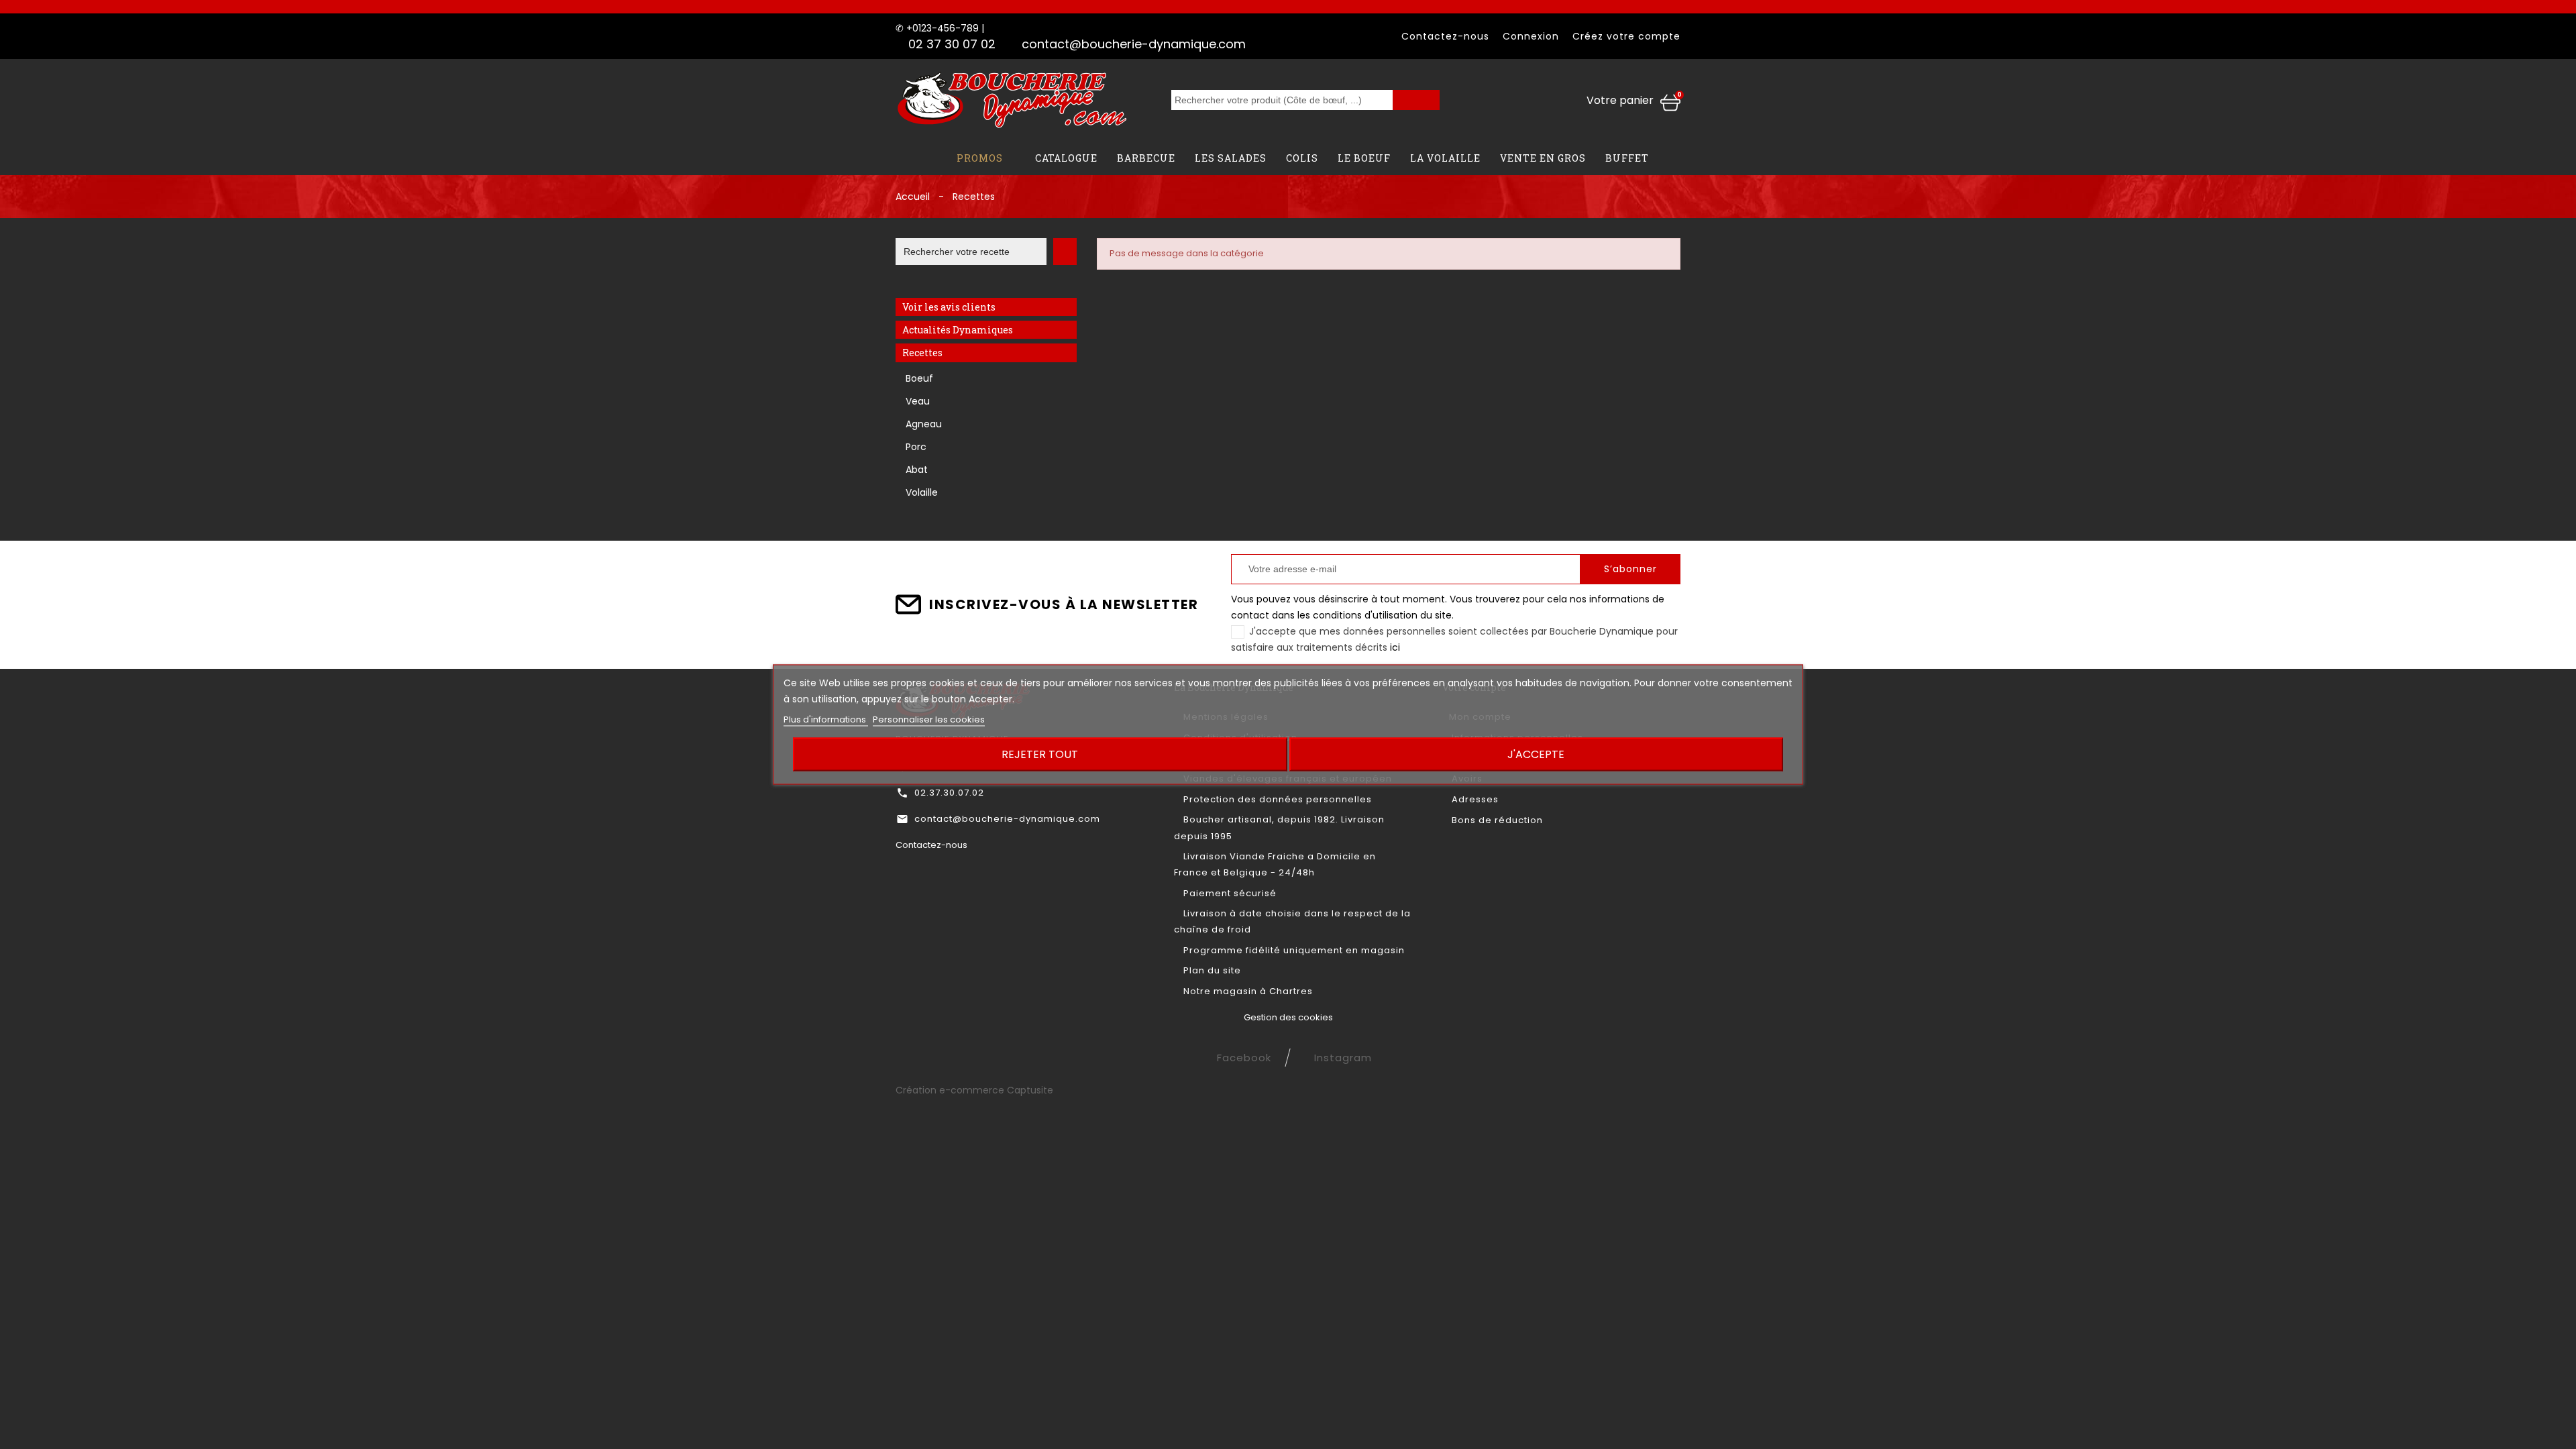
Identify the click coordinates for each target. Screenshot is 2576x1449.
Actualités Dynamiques (958, 330)
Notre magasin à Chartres (1247, 991)
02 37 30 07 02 (952, 44)
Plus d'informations (826, 719)
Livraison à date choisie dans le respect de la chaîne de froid (1292, 921)
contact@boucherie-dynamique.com (1134, 44)
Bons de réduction (1496, 820)
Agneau (924, 424)
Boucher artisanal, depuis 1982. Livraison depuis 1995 (1279, 827)
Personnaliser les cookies (929, 719)
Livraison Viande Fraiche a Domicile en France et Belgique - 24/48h (1275, 864)
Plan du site (1211, 970)
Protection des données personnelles (1276, 799)
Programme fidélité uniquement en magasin (1293, 950)
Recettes (922, 353)
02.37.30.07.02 (949, 793)
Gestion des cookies (1288, 1017)
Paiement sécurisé (1229, 893)
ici (1395, 647)
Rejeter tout (1040, 754)
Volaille (922, 492)
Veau (918, 401)
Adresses (1474, 799)
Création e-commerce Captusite (974, 1090)
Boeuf (919, 378)
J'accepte (1536, 754)
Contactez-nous (1445, 36)
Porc (916, 447)
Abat (917, 470)
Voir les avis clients (949, 307)
